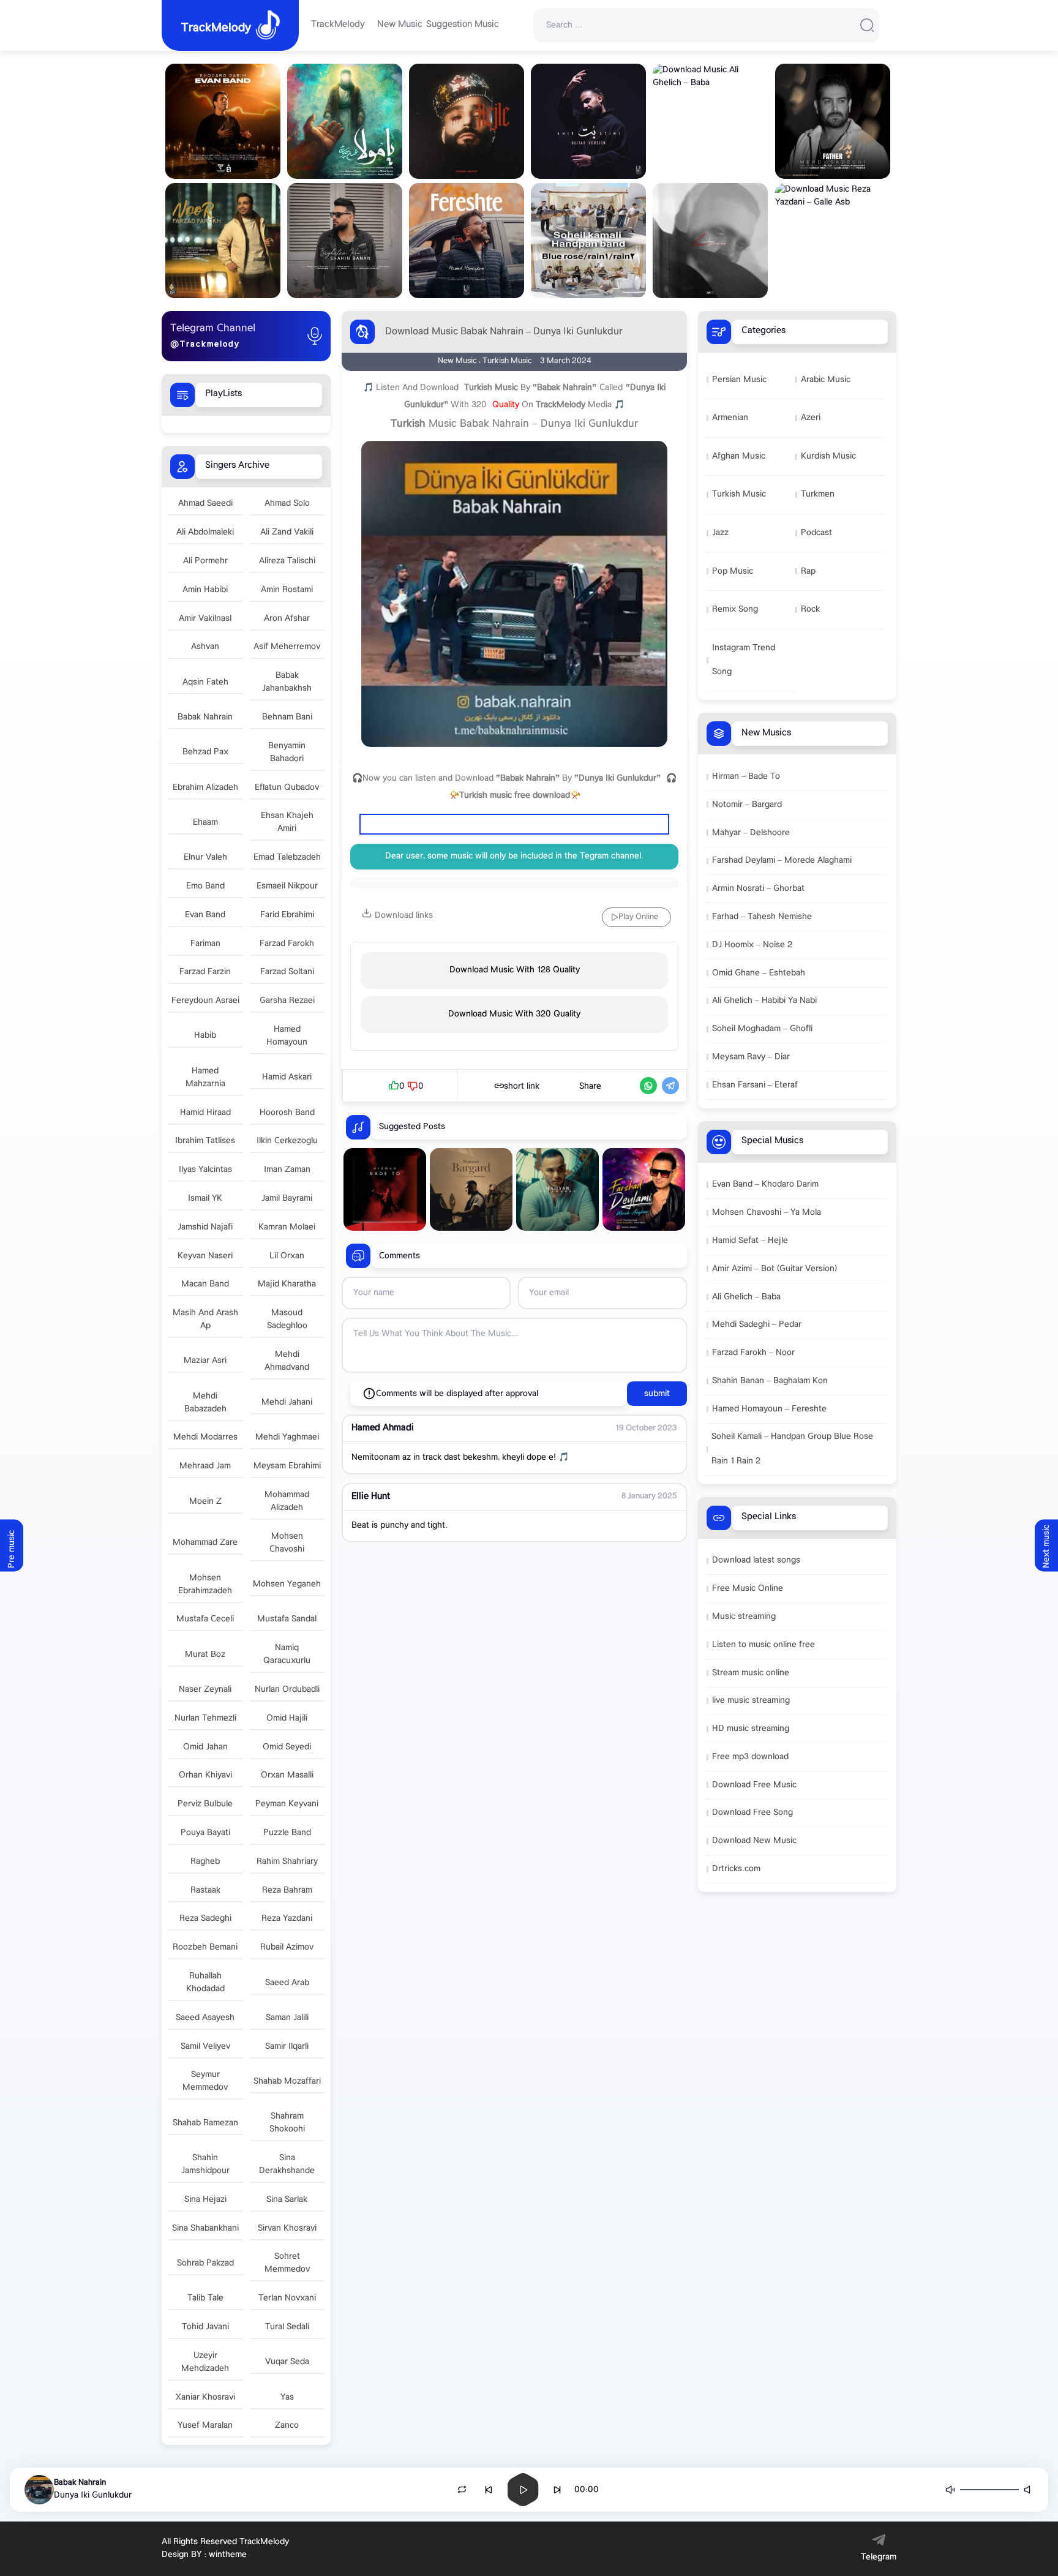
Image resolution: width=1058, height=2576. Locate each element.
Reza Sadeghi (205, 1919)
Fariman (205, 944)
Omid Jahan (205, 1747)
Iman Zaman (287, 1170)
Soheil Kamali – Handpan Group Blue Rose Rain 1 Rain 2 (792, 1449)
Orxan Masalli (287, 1775)
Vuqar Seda (287, 2362)
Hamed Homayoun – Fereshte (769, 1409)
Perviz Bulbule (205, 1804)
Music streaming (744, 1617)
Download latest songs (756, 1560)
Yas (287, 2398)
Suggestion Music (463, 25)
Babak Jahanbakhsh (287, 682)
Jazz (720, 533)
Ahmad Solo (287, 504)
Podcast (816, 533)
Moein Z (205, 1502)
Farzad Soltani (287, 972)
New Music (400, 25)
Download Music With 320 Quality (514, 1014)
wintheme (228, 2555)
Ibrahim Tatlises (205, 1141)
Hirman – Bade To (746, 777)
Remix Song (735, 610)
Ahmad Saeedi (205, 504)
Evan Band (205, 915)
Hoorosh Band (287, 1113)
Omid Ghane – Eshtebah (759, 973)
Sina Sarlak (287, 2200)
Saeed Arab (287, 1983)
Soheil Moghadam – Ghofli (762, 1029)
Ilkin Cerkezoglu (287, 1141)
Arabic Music (826, 380)
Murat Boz (205, 1655)
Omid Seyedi (287, 1747)
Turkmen (818, 494)
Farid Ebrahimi (287, 915)
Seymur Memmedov (205, 2081)
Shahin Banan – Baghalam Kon (770, 1381)
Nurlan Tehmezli (205, 1718)
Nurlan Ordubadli (287, 1690)
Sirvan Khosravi (287, 2229)
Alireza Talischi (287, 561)
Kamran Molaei (287, 1227)
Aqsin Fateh (205, 682)
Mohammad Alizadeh (287, 1501)
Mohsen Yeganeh (287, 1584)
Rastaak (205, 1891)
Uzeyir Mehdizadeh (205, 2362)
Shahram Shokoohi (287, 2123)
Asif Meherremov (287, 647)
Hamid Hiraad (205, 1113)
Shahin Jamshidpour (205, 2165)
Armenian (730, 418)
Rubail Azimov (287, 1947)
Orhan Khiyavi (205, 1775)
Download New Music (754, 1841)
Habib (205, 1036)
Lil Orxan (287, 1256)
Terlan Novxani (287, 2298)
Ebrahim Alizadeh (205, 788)
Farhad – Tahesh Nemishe (762, 917)
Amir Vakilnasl (205, 619)
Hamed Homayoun (287, 1036)
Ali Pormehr (205, 561)
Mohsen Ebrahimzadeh (205, 1585)
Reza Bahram (287, 1891)
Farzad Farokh (287, 944)
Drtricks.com (736, 1869)
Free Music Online (748, 1589)
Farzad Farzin (205, 972)
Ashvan (205, 647)
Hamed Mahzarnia (205, 1078)
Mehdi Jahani (287, 1403)
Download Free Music (754, 1785)
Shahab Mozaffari (287, 2082)
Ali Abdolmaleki (205, 532)
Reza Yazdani (287, 1919)
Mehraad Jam (205, 1466)
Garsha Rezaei (287, 1001)
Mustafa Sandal (287, 1619)
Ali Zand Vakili (287, 532)
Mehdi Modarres (205, 1437)
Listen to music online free (763, 1645)
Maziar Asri (205, 1361)
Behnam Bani (287, 717)
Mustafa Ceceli (205, 1619)
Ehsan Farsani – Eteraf (755, 1085)
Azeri (811, 418)
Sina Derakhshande (287, 2165)
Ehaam (205, 823)
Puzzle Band (287, 1833)
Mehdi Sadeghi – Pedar (757, 1325)
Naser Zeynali (205, 1690)
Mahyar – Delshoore (751, 833)
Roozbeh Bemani (205, 1947)
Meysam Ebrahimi (287, 1466)
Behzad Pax (205, 752)
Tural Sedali (287, 2327)
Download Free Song (752, 1813)
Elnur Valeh (205, 858)
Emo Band (205, 886)
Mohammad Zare (205, 1543)
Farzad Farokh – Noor (753, 1353)
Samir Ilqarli (287, 2047)
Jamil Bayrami (287, 1199)
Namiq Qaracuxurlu (287, 1654)
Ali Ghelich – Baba (746, 1297)
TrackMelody (338, 25)
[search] (867, 25)
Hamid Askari (287, 1077)
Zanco (287, 2426)
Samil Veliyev (205, 2047)
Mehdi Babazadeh (205, 1403)
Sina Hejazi (205, 2200)
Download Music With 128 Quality (515, 970)
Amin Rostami (287, 590)
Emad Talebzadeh (287, 858)
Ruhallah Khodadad (205, 1983)
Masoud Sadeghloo (287, 1320)
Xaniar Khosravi (205, 2398)
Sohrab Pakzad (205, 2263)
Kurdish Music (828, 456)
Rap (808, 572)
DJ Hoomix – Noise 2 (752, 945)
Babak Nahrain (205, 717)
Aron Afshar (287, 619)
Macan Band (205, 1284)
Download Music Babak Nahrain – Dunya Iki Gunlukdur (504, 332)
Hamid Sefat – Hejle (750, 1241)
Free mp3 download (750, 1757)
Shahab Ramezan (205, 2123)
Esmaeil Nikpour (287, 886)
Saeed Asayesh (205, 2018)
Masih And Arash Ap (205, 1320)
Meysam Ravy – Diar (751, 1057)
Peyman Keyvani (287, 1804)
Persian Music (739, 380)
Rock (810, 610)
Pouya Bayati (205, 1833)
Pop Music (733, 572)
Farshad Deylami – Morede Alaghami (782, 861)
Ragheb (205, 1862)
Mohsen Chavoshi (287, 1543)
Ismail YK (205, 1199)
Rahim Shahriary (287, 1862)
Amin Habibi (205, 590)
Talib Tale (205, 2298)
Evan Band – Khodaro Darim (765, 1185)
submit (657, 1394)
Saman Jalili (287, 2018)
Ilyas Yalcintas (205, 1170)
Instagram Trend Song (744, 660)
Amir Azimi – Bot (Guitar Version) (775, 1269)
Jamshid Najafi (205, 1227)
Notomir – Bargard (747, 805)
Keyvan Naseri (205, 1256)
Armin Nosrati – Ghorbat (758, 889)
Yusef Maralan (205, 2426)
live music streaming (751, 1701)
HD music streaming (751, 1729)
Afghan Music (739, 456)
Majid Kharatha (287, 1284)
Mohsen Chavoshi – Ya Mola (767, 1213)
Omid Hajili (287, 1718)
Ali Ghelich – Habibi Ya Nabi (764, 1001)
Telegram (879, 2557)
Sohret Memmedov (287, 2263)
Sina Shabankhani (205, 2229)
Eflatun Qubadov (287, 788)
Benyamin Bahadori (287, 753)
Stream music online (751, 1673)
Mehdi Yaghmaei (287, 1437)
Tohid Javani (205, 2327)
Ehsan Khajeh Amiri (287, 822)
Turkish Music (739, 494)
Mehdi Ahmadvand (287, 1361)
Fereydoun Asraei (205, 1001)
